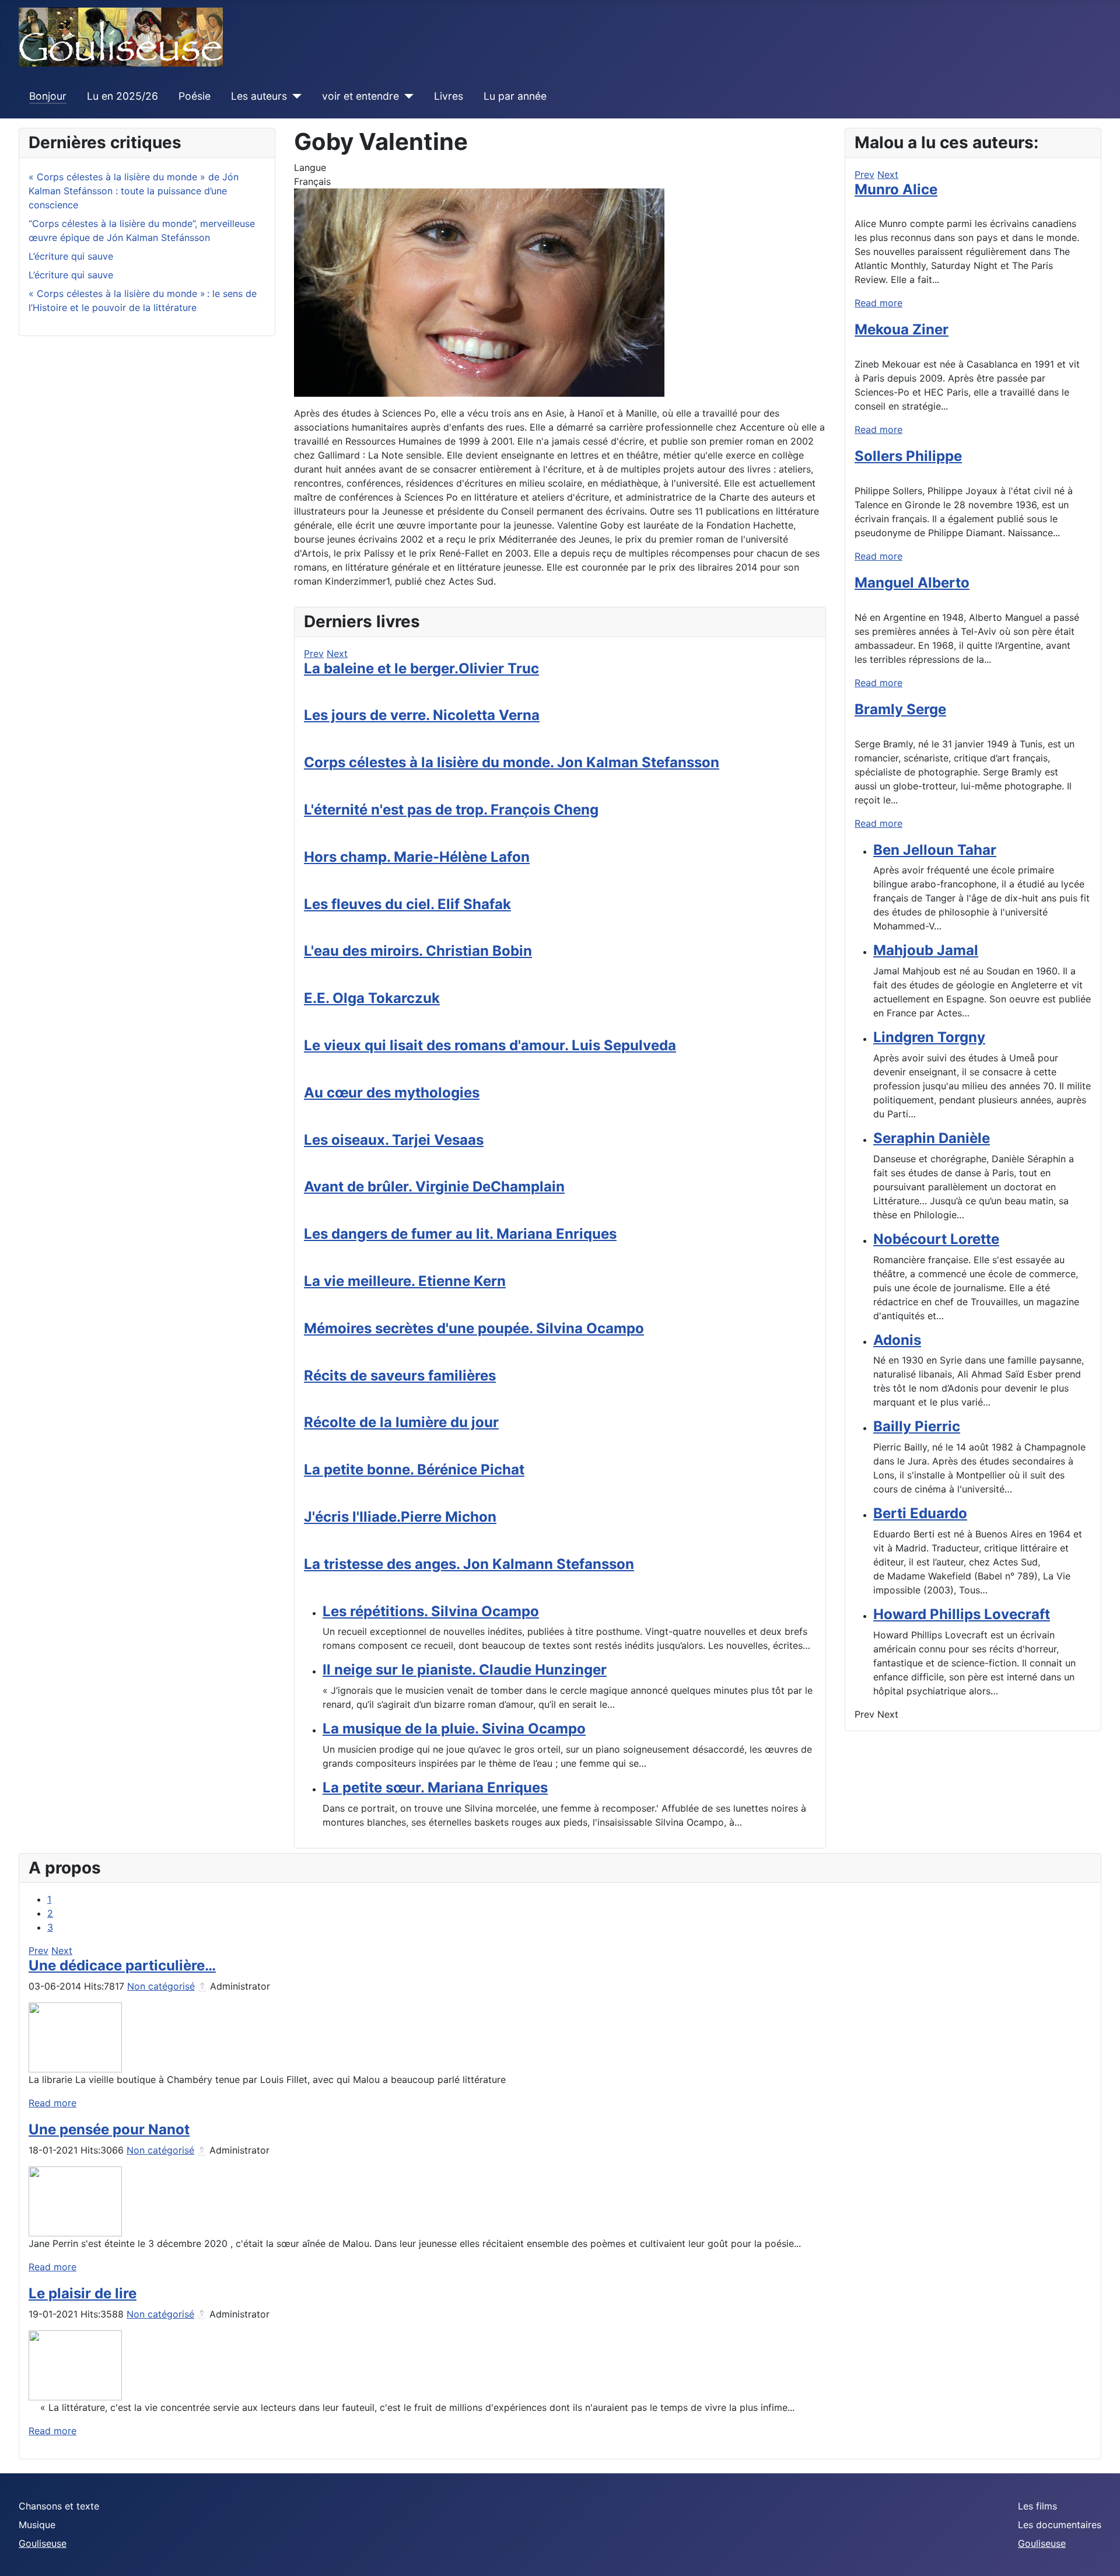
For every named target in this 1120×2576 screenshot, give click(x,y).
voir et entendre (360, 96)
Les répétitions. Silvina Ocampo (431, 1611)
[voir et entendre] (406, 96)
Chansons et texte (59, 2506)
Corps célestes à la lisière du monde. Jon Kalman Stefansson (512, 762)
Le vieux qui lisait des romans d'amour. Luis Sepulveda (490, 1045)
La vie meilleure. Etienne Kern (405, 1281)
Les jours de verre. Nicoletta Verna (422, 715)
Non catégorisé (161, 1986)
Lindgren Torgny (929, 1037)
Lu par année (515, 96)
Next (337, 653)
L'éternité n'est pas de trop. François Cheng (451, 810)
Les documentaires (1060, 2525)
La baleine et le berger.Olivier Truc (421, 668)
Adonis (897, 1340)
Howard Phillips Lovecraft (962, 1614)
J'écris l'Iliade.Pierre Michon (400, 1517)
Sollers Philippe (908, 456)
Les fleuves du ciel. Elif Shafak (407, 904)
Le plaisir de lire (83, 2293)
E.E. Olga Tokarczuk (372, 998)
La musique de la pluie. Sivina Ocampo (454, 1729)
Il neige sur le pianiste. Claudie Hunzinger (465, 1670)
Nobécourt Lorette (936, 1239)
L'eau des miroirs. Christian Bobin (418, 951)
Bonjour (48, 96)
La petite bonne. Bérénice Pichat (414, 1469)
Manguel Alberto (912, 583)
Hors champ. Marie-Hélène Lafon (417, 857)
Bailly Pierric (917, 1426)
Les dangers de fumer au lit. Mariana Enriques (460, 1234)
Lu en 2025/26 (123, 96)
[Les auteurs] (294, 96)
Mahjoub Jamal (926, 950)
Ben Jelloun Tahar (935, 850)
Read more (878, 303)
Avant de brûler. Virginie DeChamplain (434, 1186)
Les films (1037, 2506)
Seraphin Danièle (932, 1138)
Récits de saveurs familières (400, 1376)
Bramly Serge (900, 709)
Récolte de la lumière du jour (401, 1422)
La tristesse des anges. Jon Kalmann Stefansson (469, 1564)
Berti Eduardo (920, 1513)
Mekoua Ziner (902, 329)
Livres (449, 96)
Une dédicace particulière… (122, 1965)
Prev (314, 653)
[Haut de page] (1100, 2554)
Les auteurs (259, 96)
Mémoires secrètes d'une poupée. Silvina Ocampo (474, 1328)
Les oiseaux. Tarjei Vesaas (394, 1140)
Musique (37, 2525)
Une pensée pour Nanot (109, 2129)
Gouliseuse (43, 2543)
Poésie (195, 96)
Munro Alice (896, 189)
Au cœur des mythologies (392, 1093)
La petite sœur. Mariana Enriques (435, 1787)
